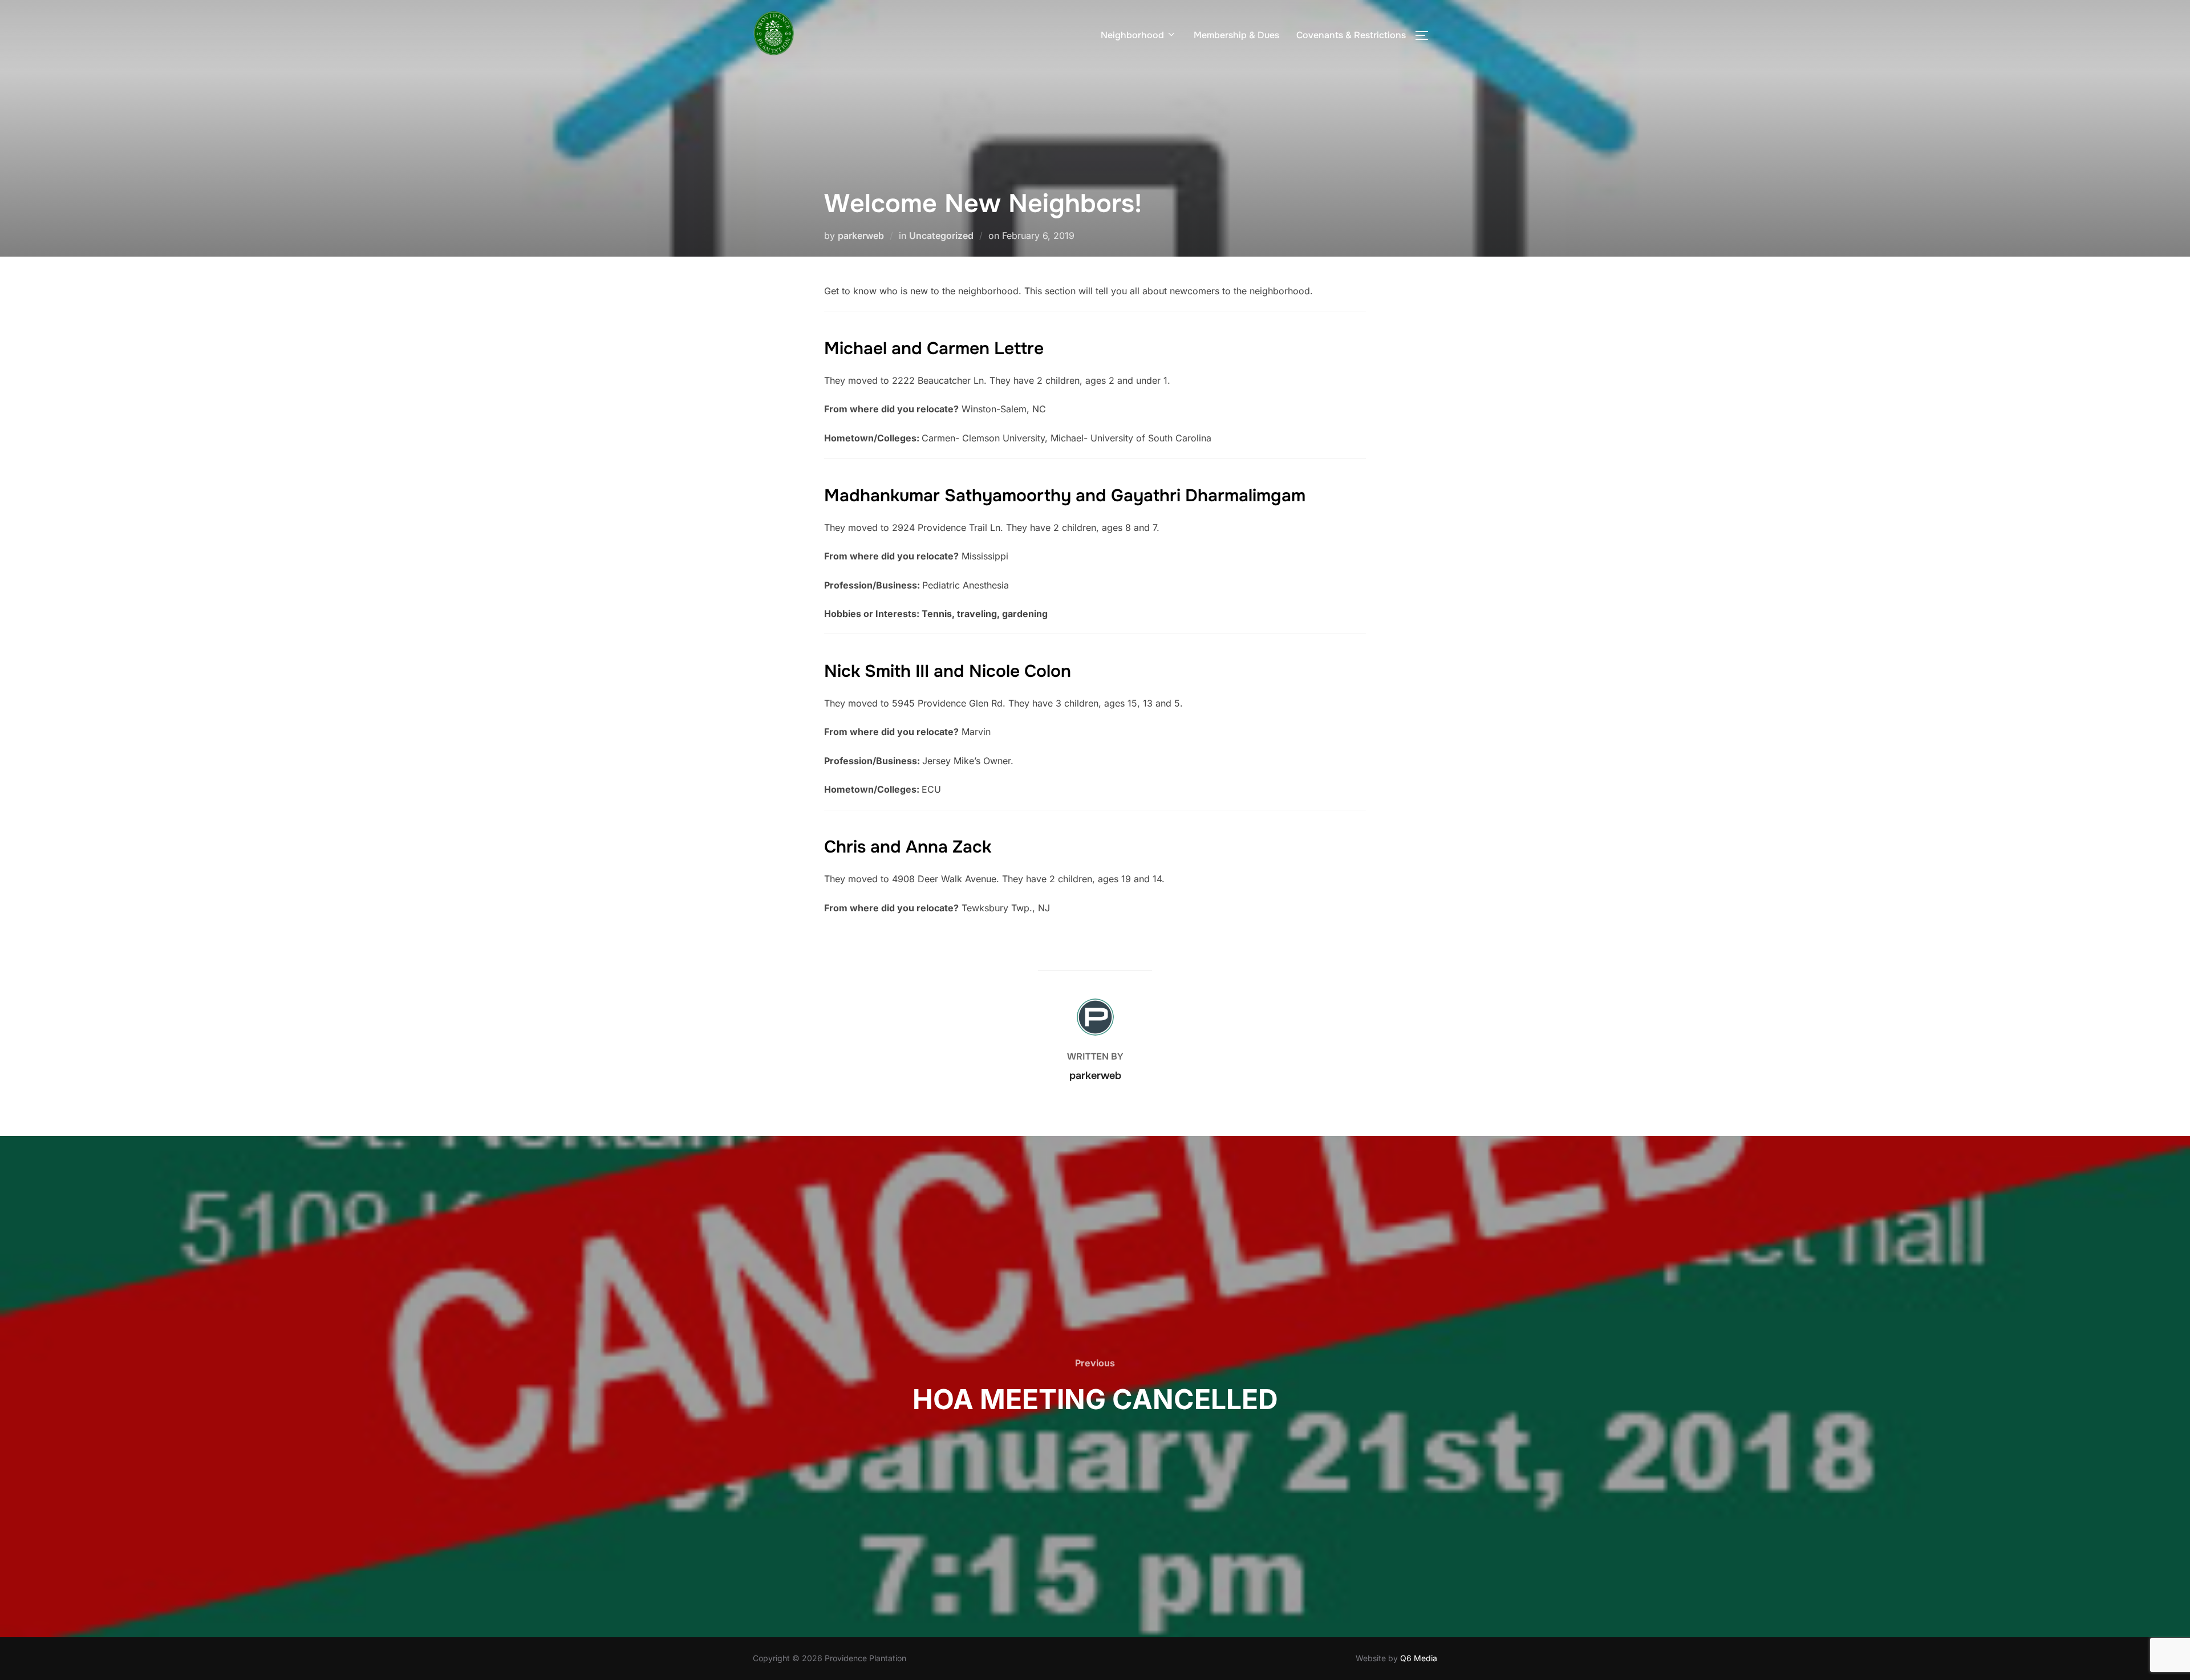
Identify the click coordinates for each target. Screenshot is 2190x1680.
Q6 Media (1419, 1658)
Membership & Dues (1236, 35)
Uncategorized (941, 236)
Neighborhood (1132, 35)
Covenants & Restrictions (1351, 35)
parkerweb (861, 236)
